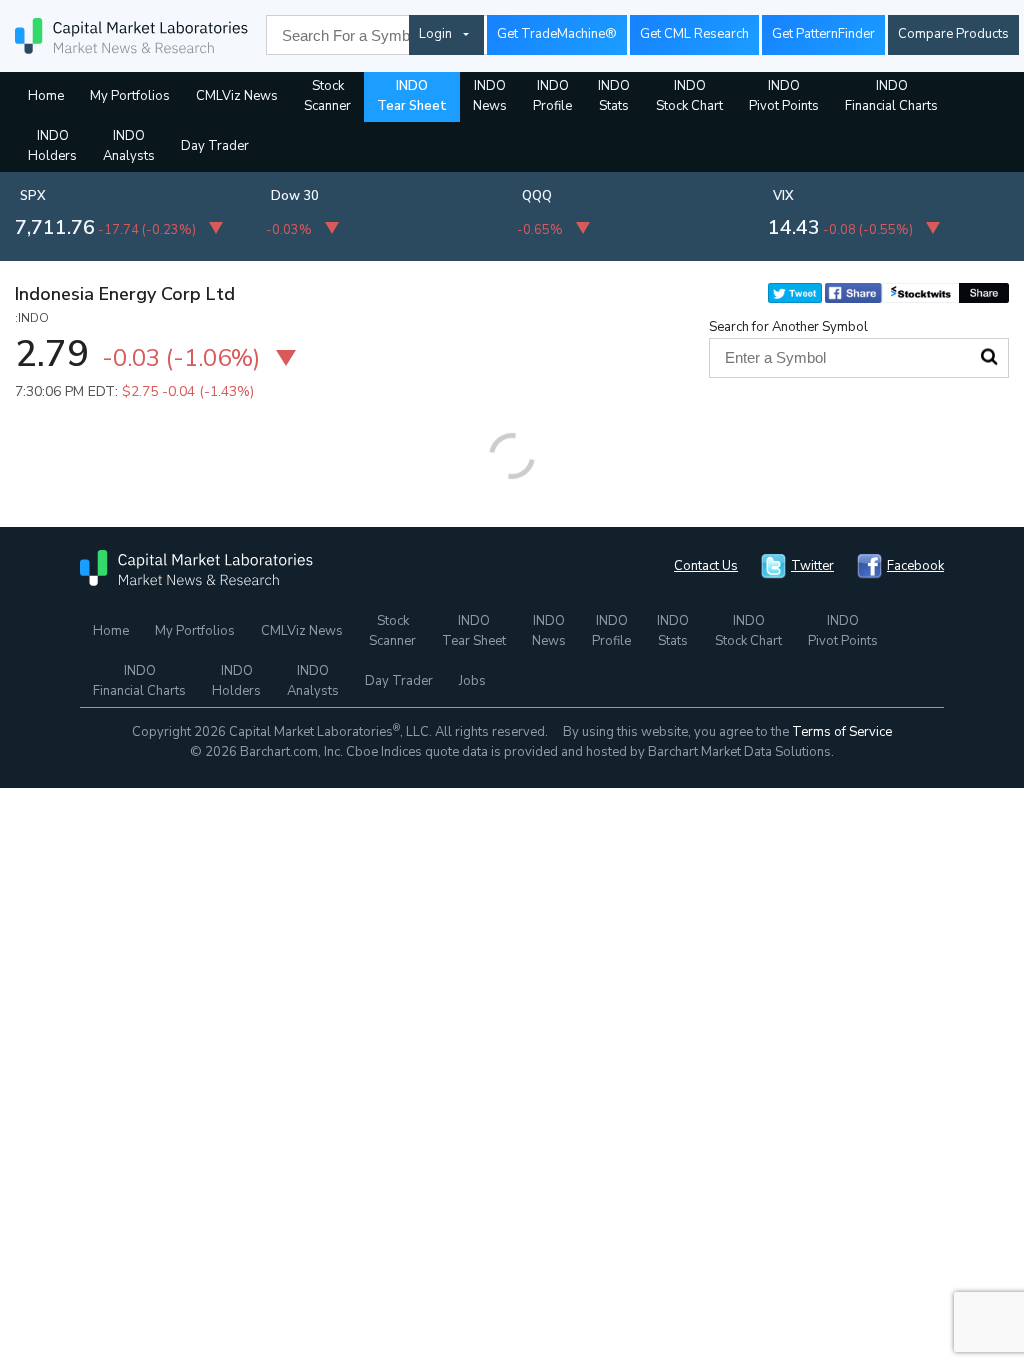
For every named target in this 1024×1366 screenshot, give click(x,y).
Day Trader (215, 146)
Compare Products (953, 34)
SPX (33, 196)
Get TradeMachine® (557, 34)
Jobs (472, 681)
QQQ (537, 196)
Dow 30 (295, 196)
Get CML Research (694, 34)
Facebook (915, 566)
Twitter (812, 566)
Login (435, 34)
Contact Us (706, 566)
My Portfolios (130, 96)
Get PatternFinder (823, 34)
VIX (783, 196)
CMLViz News (237, 96)
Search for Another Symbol (788, 327)
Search (989, 357)
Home (46, 96)
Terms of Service (842, 732)
